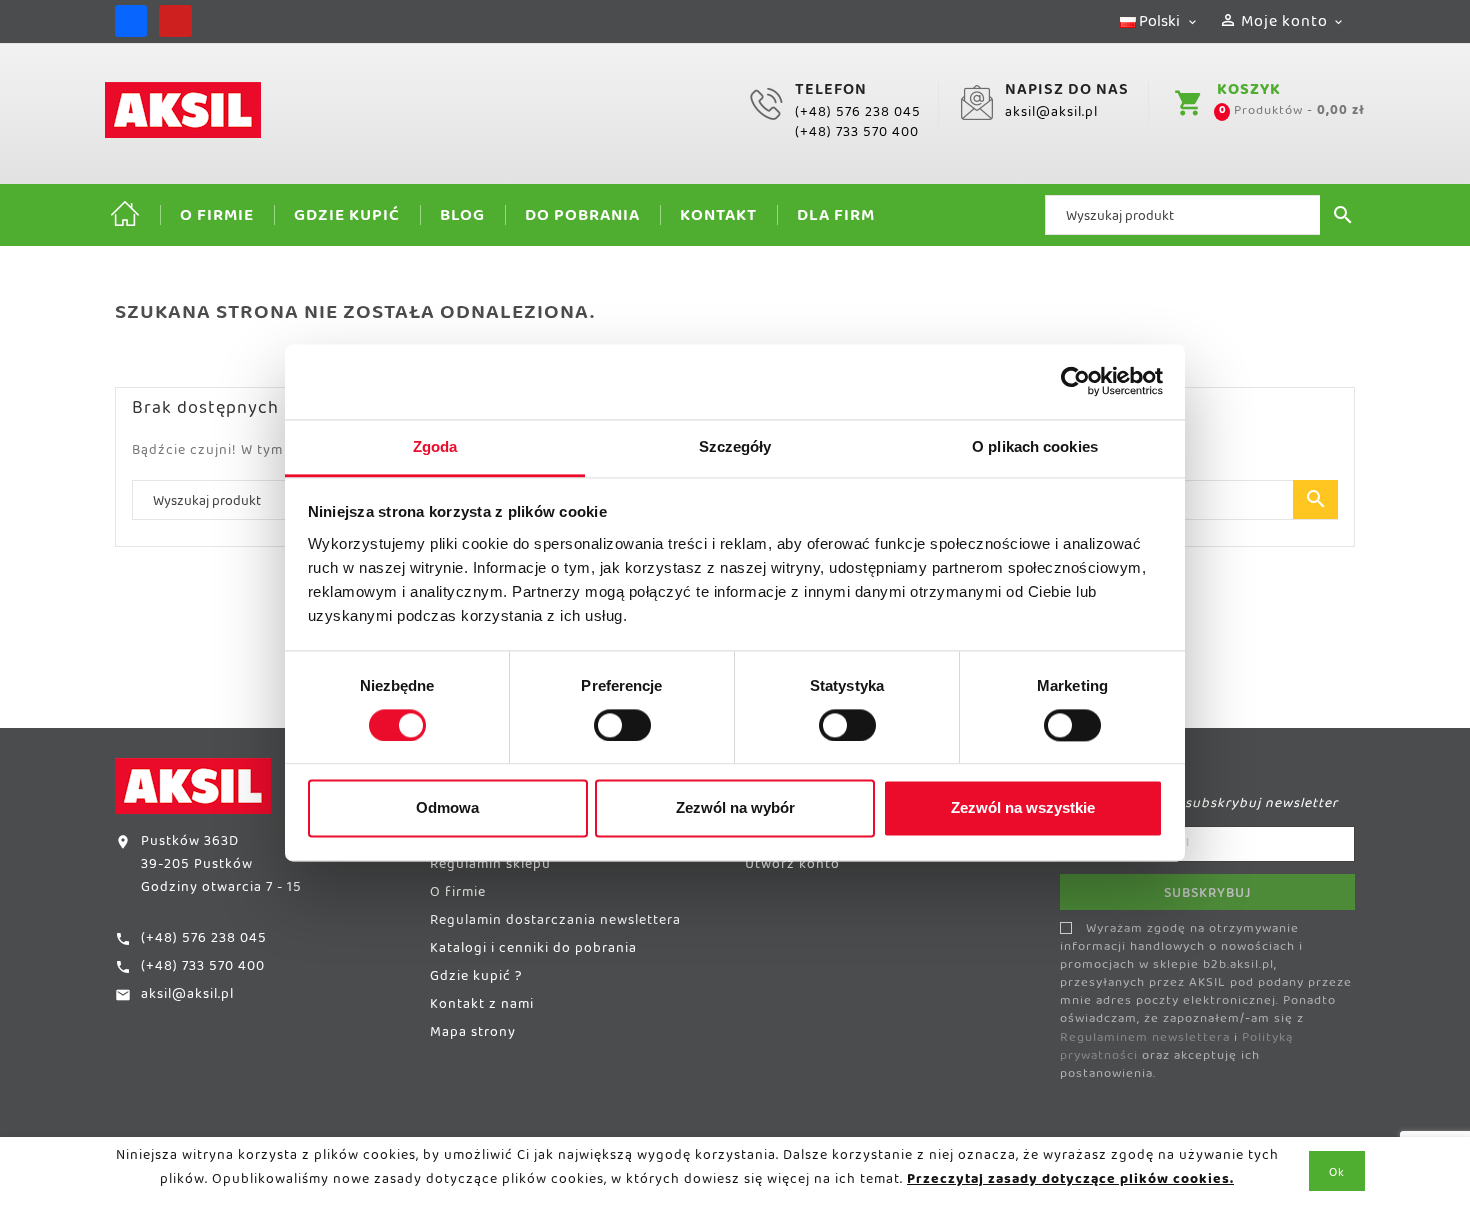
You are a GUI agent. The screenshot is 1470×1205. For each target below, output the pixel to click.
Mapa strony (473, 1036)
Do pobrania (582, 219)
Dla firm (836, 219)
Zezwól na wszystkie (1023, 808)
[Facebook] (131, 21)
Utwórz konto (792, 868)
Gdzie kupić (347, 219)
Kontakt (718, 219)
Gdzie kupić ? (476, 980)
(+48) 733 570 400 (857, 136)
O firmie (217, 219)
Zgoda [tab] (435, 446)
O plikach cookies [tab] (1035, 446)
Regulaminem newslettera (1145, 1041)
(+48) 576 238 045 (858, 116)
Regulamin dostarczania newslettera (555, 924)
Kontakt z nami (482, 1008)
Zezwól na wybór (735, 808)
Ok (1337, 1176)
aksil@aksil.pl (1051, 116)
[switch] (622, 725)
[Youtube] (175, 21)
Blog (462, 219)
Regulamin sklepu (490, 868)
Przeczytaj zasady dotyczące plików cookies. (1070, 1183)
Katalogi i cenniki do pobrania (533, 952)
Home (125, 215)
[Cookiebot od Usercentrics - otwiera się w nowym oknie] (1075, 381)
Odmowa (447, 808)
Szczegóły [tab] (735, 446)
